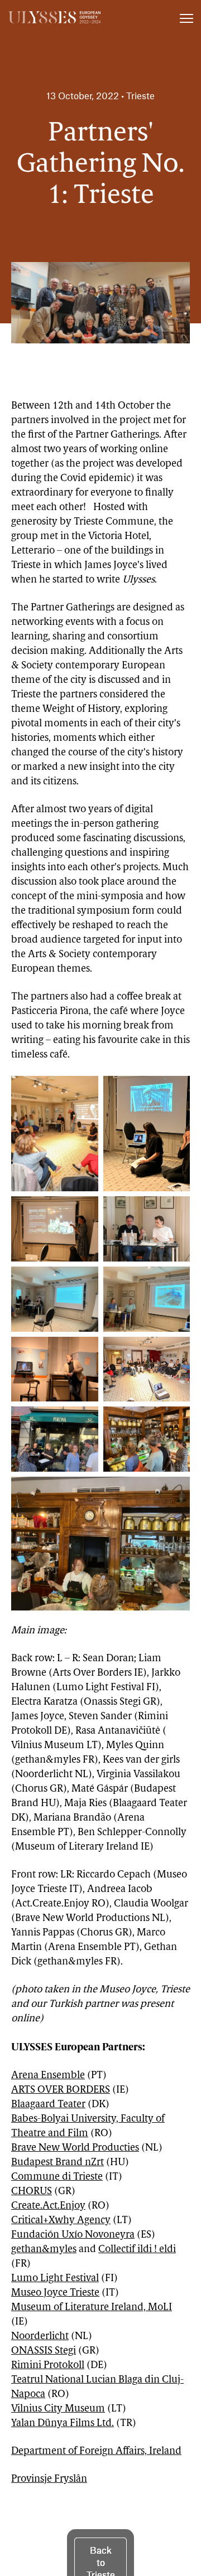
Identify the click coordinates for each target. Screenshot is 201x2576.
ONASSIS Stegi (44, 2351)
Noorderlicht (40, 2337)
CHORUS (32, 2192)
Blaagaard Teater (48, 2105)
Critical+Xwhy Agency (61, 2221)
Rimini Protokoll (48, 2366)
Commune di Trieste (57, 2177)
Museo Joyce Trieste (55, 2293)
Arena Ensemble (48, 2076)
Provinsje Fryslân (49, 2480)
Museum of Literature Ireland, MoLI (92, 2308)
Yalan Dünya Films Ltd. (63, 2424)
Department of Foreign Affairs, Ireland (96, 2452)
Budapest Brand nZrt (58, 2163)
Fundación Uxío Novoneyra (73, 2235)
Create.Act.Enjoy (48, 2206)
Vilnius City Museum (58, 2409)
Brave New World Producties (75, 2148)
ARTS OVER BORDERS (61, 2090)
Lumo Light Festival (55, 2279)
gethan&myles (44, 2250)
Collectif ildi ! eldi (137, 2250)
